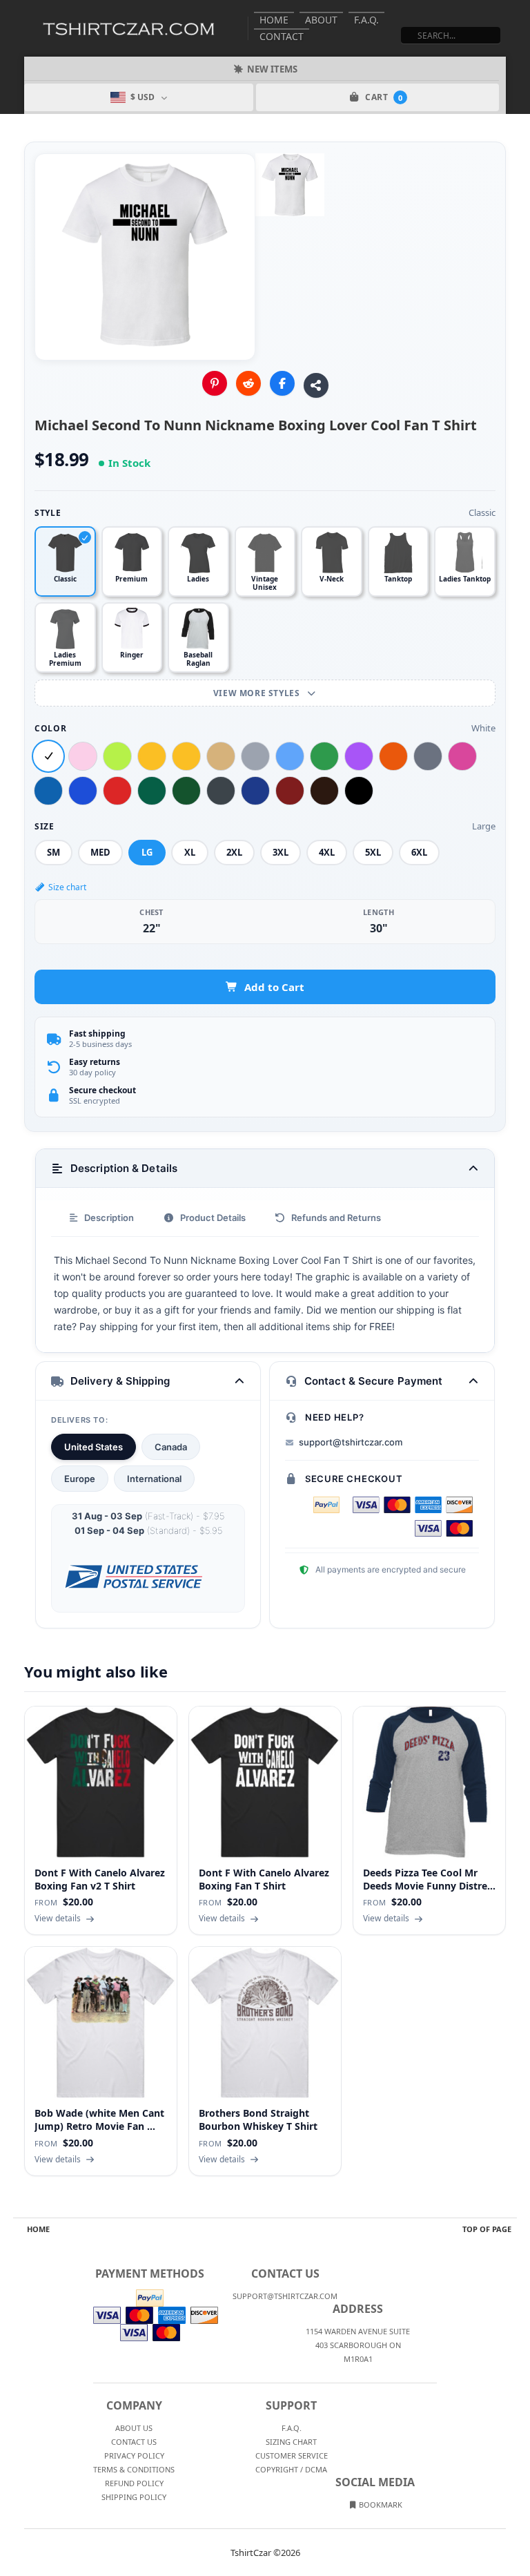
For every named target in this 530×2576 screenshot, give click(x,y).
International (154, 1479)
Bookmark (380, 2505)
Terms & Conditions (134, 2469)
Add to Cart (274, 987)
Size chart (67, 887)
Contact (282, 36)
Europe (80, 1479)
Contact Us (134, 2442)
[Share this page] (316, 385)
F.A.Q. (366, 20)
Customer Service (292, 2455)
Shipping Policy (134, 2497)
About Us (134, 2428)
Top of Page (487, 2229)
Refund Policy (134, 2483)
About (321, 20)
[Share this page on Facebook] (282, 383)
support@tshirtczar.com (351, 1442)
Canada (171, 1447)
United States (94, 1447)
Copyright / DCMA (291, 2469)
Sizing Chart (291, 2442)
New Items (272, 69)
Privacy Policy (134, 2455)
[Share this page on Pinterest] (215, 383)
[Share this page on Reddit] (248, 383)
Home (274, 20)
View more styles (258, 693)
